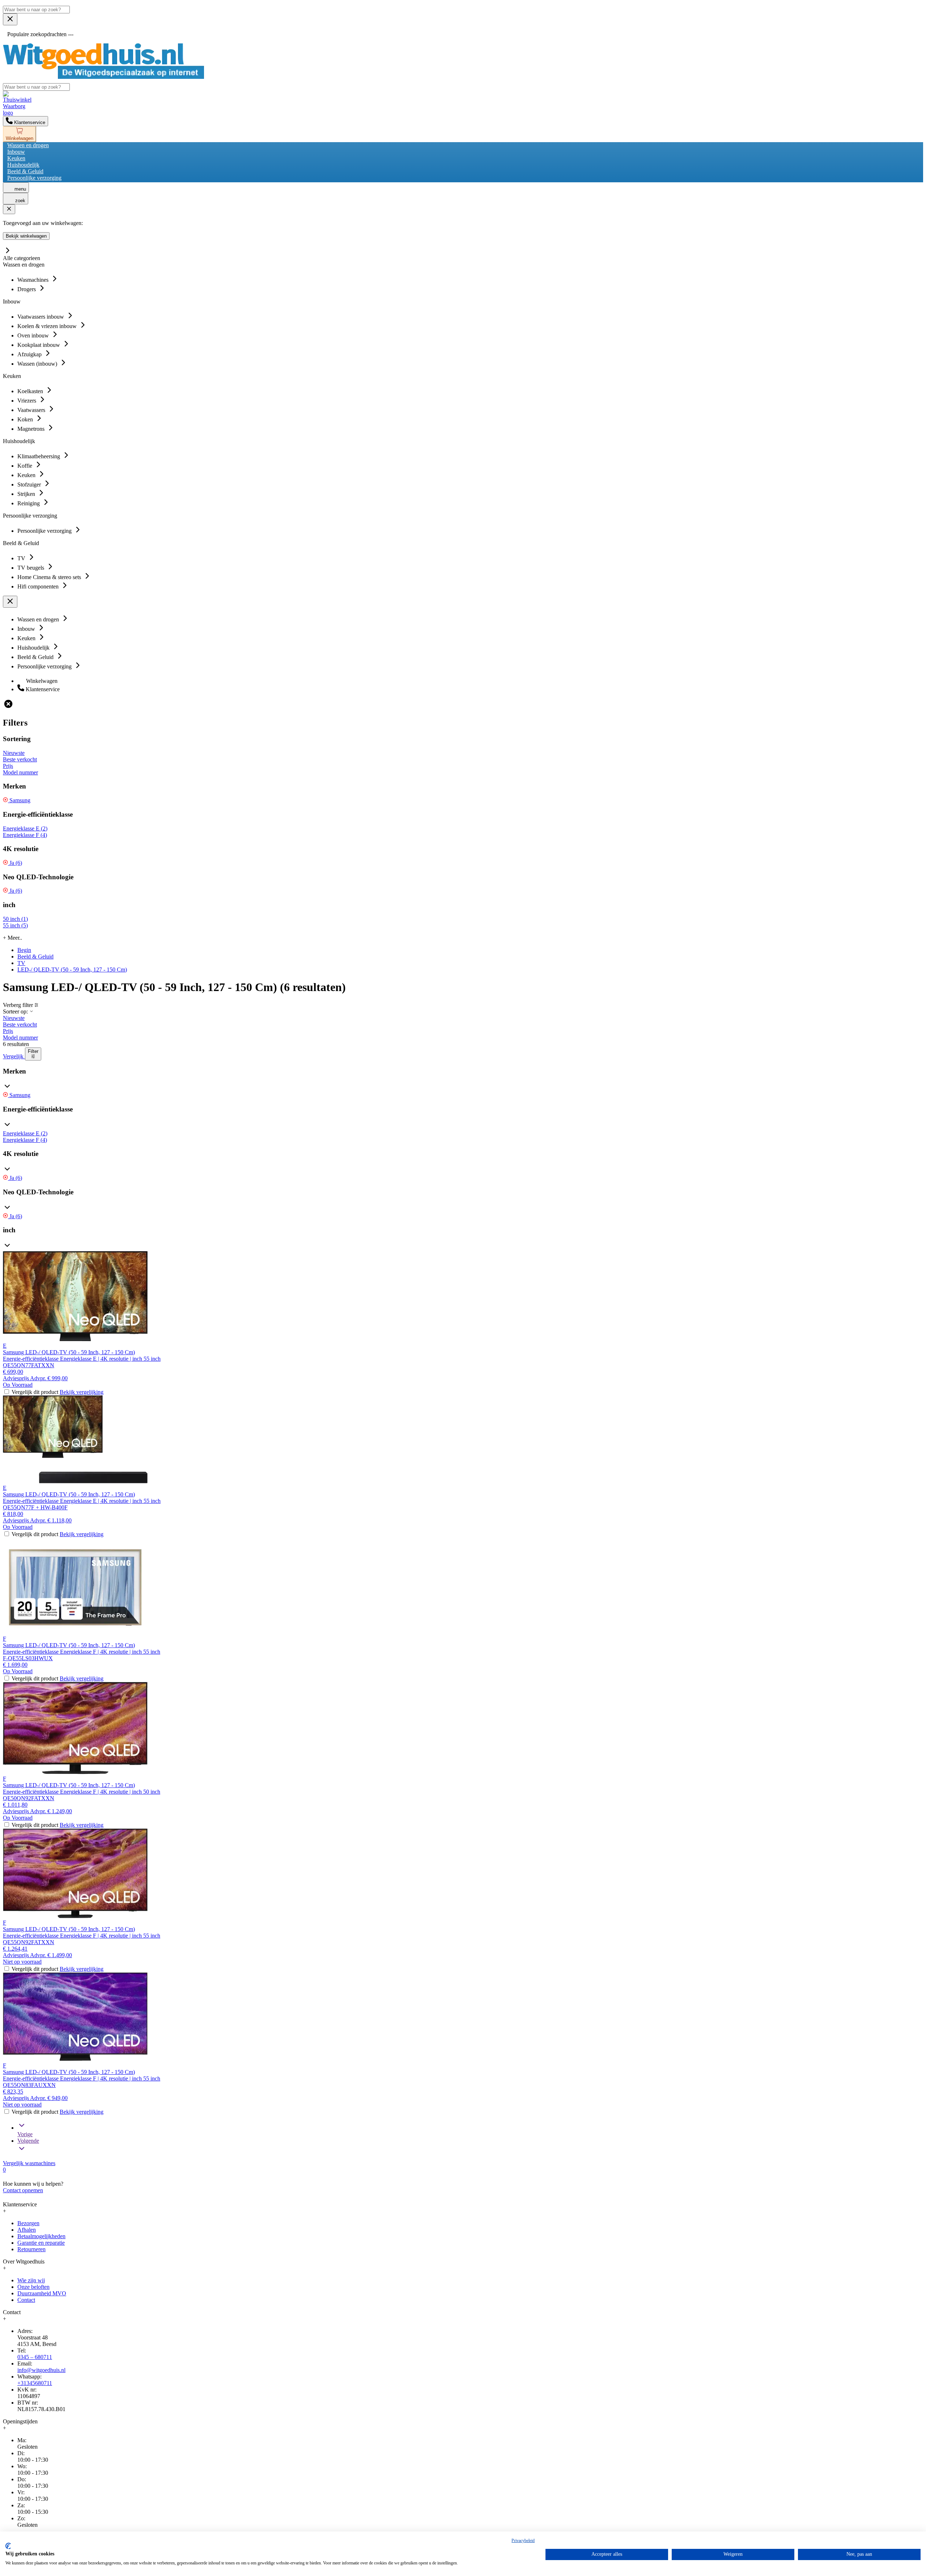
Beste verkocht (20, 759)
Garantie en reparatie (41, 2243)
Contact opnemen (23, 2190)
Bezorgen (28, 2223)
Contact (26, 2300)
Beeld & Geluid (25, 171)
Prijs (8, 766)
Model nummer (20, 772)
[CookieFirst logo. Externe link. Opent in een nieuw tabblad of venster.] (8, 2546)
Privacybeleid (523, 2541)
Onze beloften (33, 2287)
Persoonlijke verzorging (34, 178)
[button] (463, 1080)
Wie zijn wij (31, 2280)
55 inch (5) (15, 925)
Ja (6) (15, 863)
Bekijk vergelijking (82, 1392)
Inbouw (16, 152)
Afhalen (27, 2230)
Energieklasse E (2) (25, 828)
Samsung (19, 800)
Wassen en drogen (28, 145)
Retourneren (31, 2249)
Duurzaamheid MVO (42, 2293)
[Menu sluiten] (10, 19)
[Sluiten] (9, 209)
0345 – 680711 (35, 2357)
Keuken (16, 158)
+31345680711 (35, 2383)
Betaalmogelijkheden (41, 2236)
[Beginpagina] (103, 77)
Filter (33, 1051)
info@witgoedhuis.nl (41, 2370)
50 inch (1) (15, 919)
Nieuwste (14, 753)
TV (21, 963)
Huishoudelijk (23, 165)
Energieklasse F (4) (25, 835)
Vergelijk (14, 1056)
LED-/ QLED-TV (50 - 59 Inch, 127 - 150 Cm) (72, 970)
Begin (24, 950)
